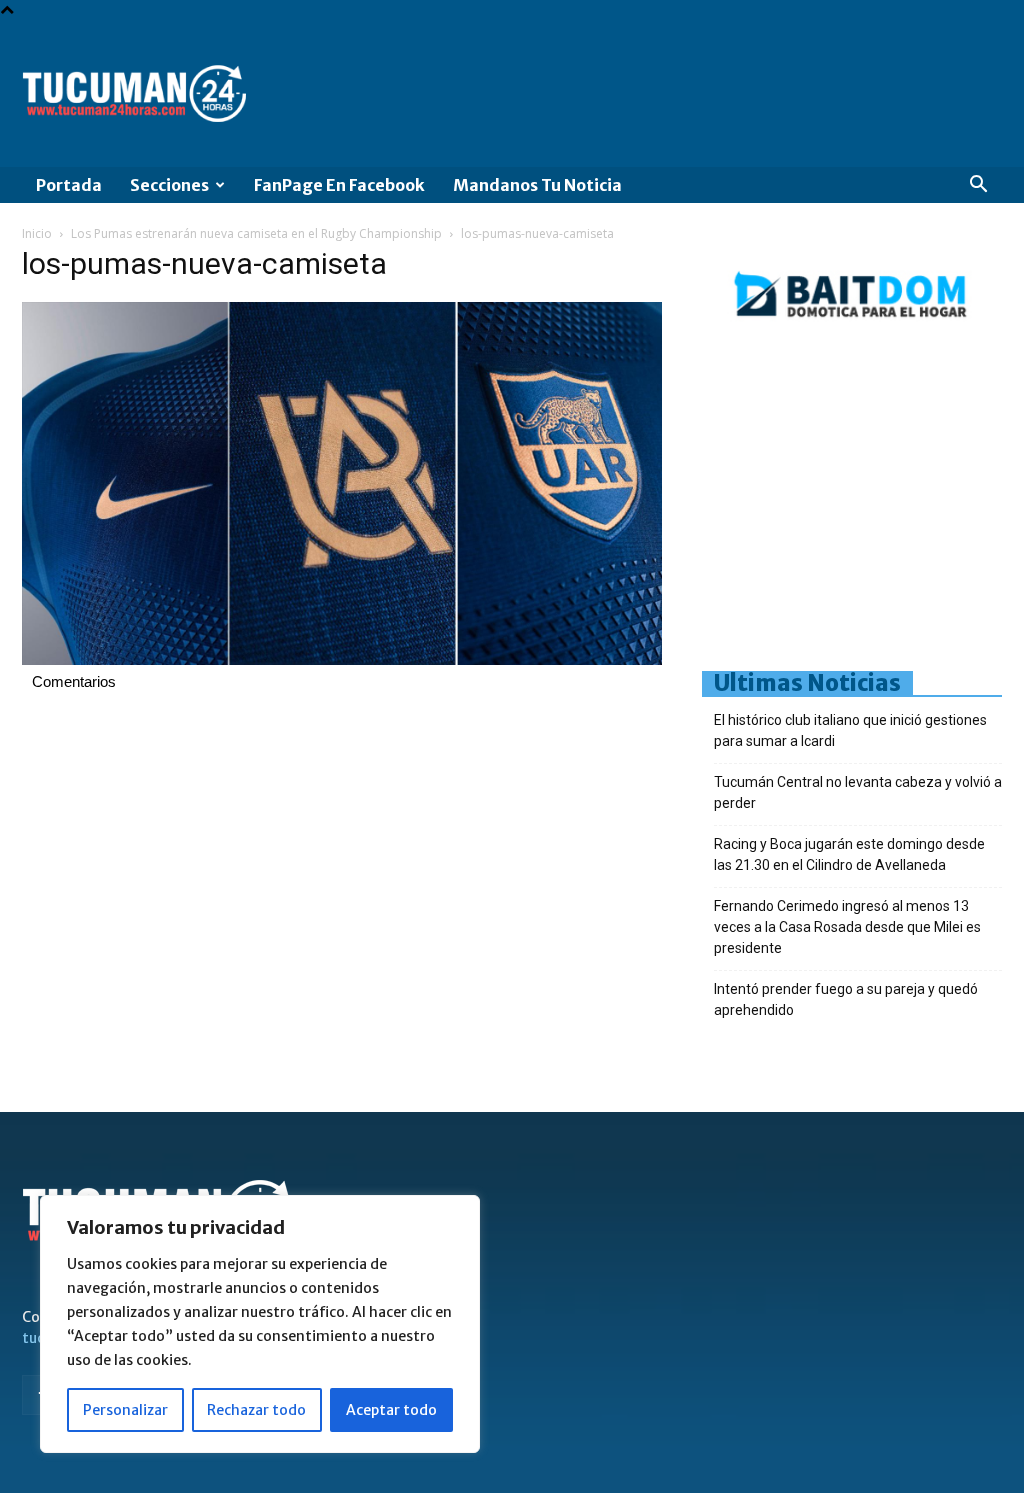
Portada (69, 185)
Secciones (169, 185)
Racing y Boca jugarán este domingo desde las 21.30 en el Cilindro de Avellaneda (849, 854)
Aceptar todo (391, 1410)
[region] (260, 1324)
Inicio (37, 233)
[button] (978, 186)
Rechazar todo (256, 1410)
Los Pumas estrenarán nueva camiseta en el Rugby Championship (256, 233)
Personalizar (125, 1410)
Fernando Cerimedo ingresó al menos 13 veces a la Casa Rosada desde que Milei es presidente (847, 927)
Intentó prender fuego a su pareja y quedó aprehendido (846, 999)
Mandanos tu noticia (537, 185)
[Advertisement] (863, 503)
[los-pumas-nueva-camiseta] (342, 660)
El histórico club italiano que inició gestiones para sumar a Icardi (850, 730)
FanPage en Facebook (339, 185)
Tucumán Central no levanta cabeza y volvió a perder (858, 792)
